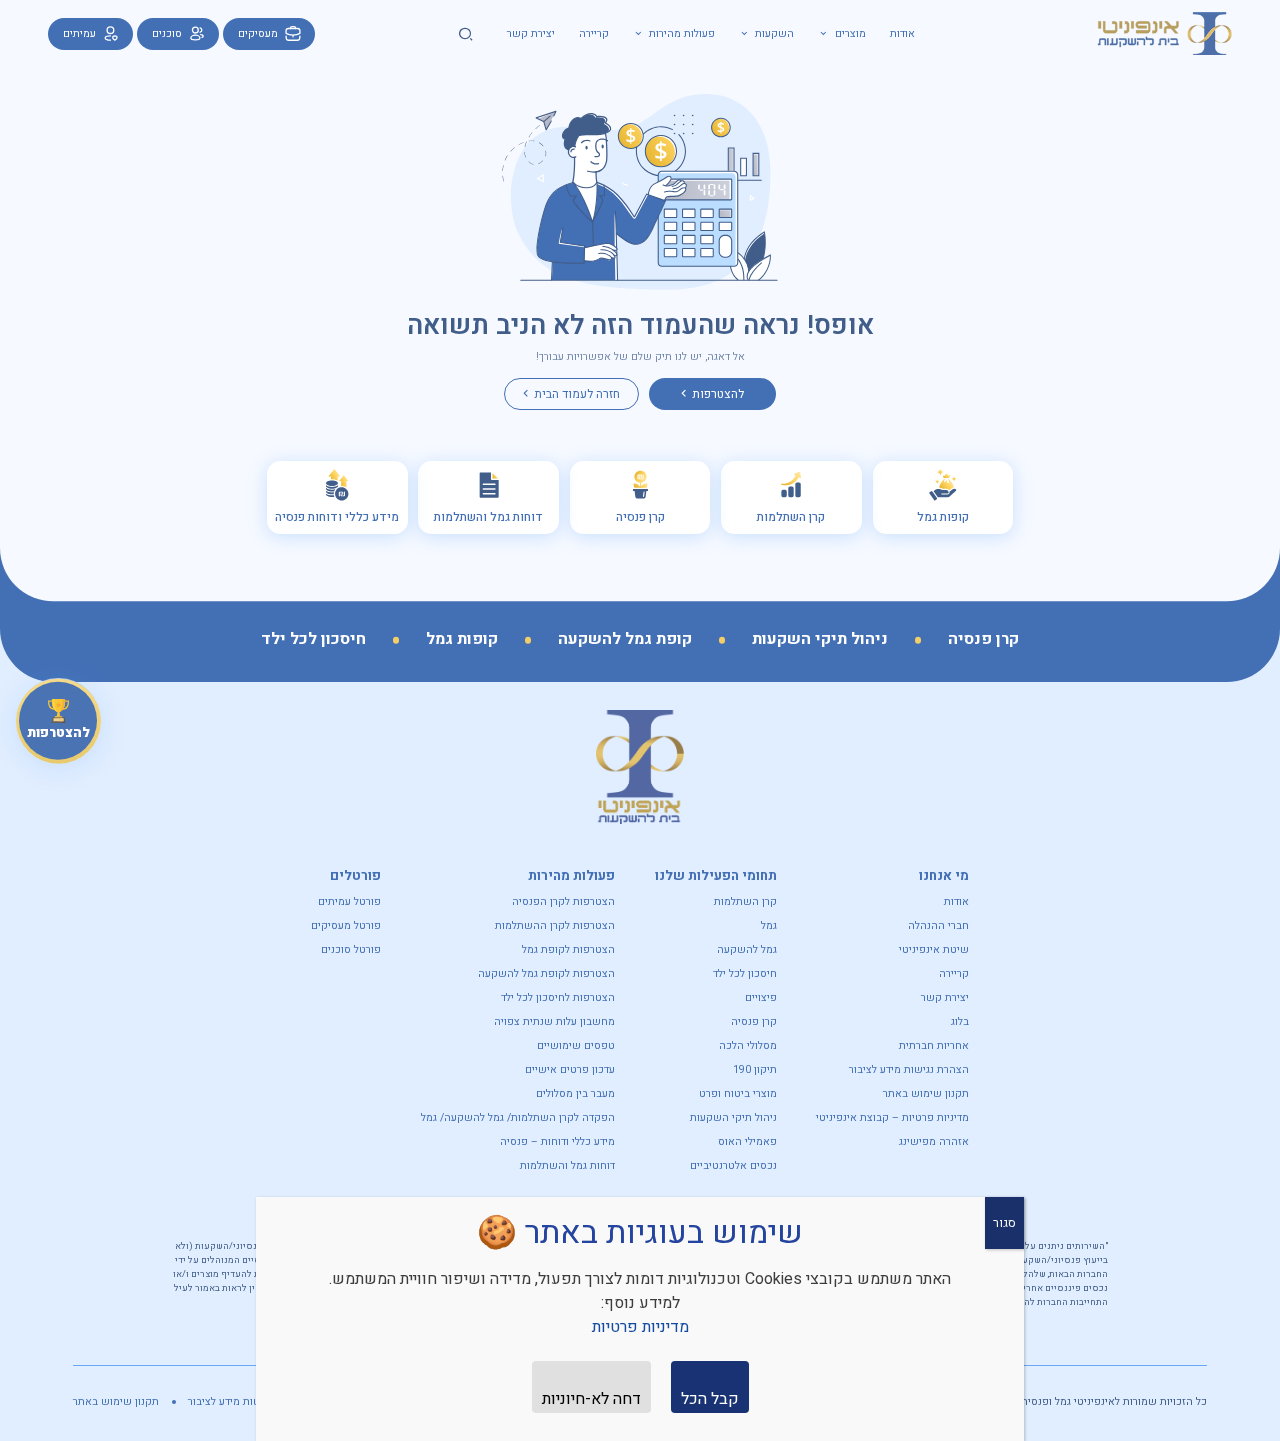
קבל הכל (710, 1399)
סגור (1004, 1223)
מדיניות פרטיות (640, 1327)
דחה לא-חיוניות (591, 1399)
